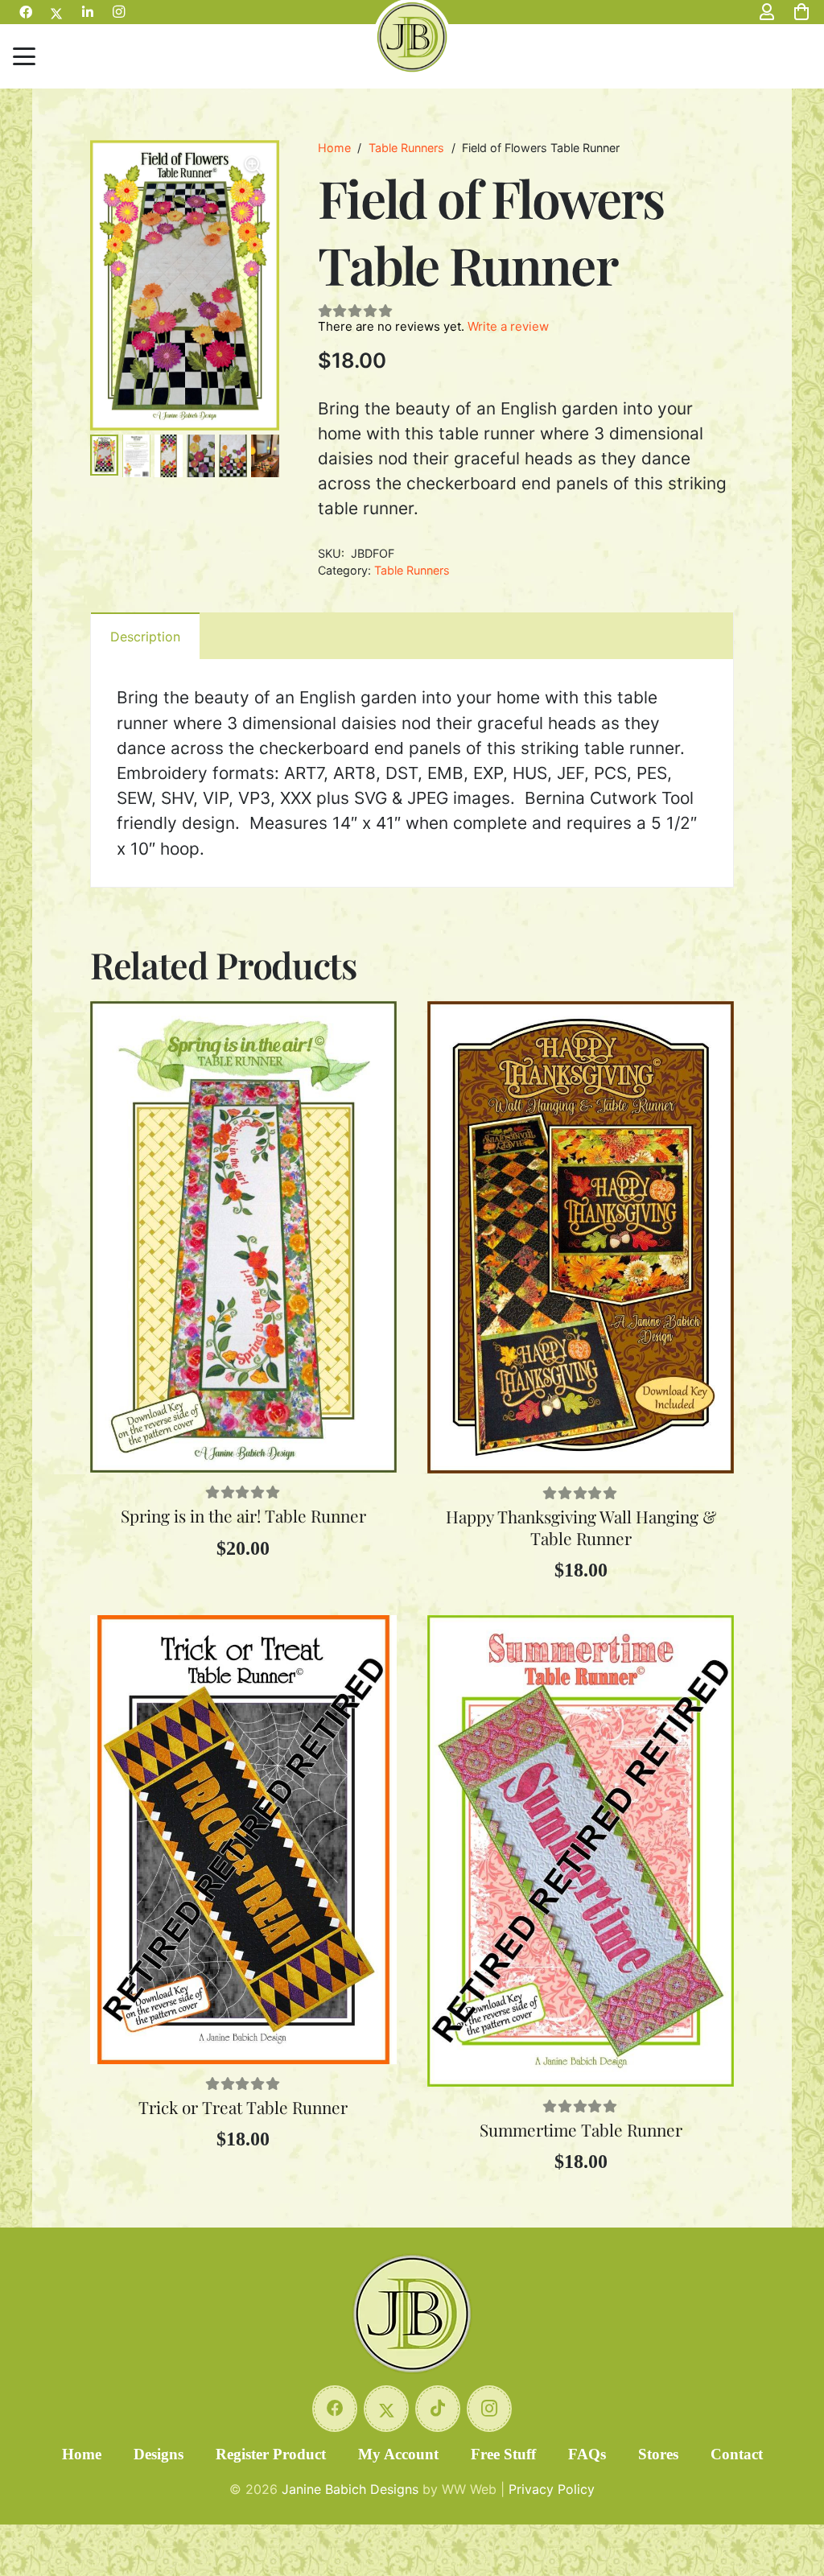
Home (334, 148)
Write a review (508, 326)
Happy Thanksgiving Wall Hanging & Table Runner (581, 1527)
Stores (658, 2454)
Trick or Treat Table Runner (243, 2107)
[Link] (767, 12)
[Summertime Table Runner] (581, 1851)
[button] (24, 56)
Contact (737, 2454)
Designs (159, 2454)
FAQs (587, 2454)
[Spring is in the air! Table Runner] (243, 1237)
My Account (398, 2454)
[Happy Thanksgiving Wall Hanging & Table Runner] (581, 1237)
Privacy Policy (552, 2489)
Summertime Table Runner (581, 2129)
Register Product (271, 2454)
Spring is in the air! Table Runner (243, 1515)
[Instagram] (489, 2409)
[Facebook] (335, 2409)
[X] (386, 2409)
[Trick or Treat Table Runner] (243, 1840)
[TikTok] (438, 2409)
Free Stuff (503, 2454)
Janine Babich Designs (350, 2489)
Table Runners (406, 148)
